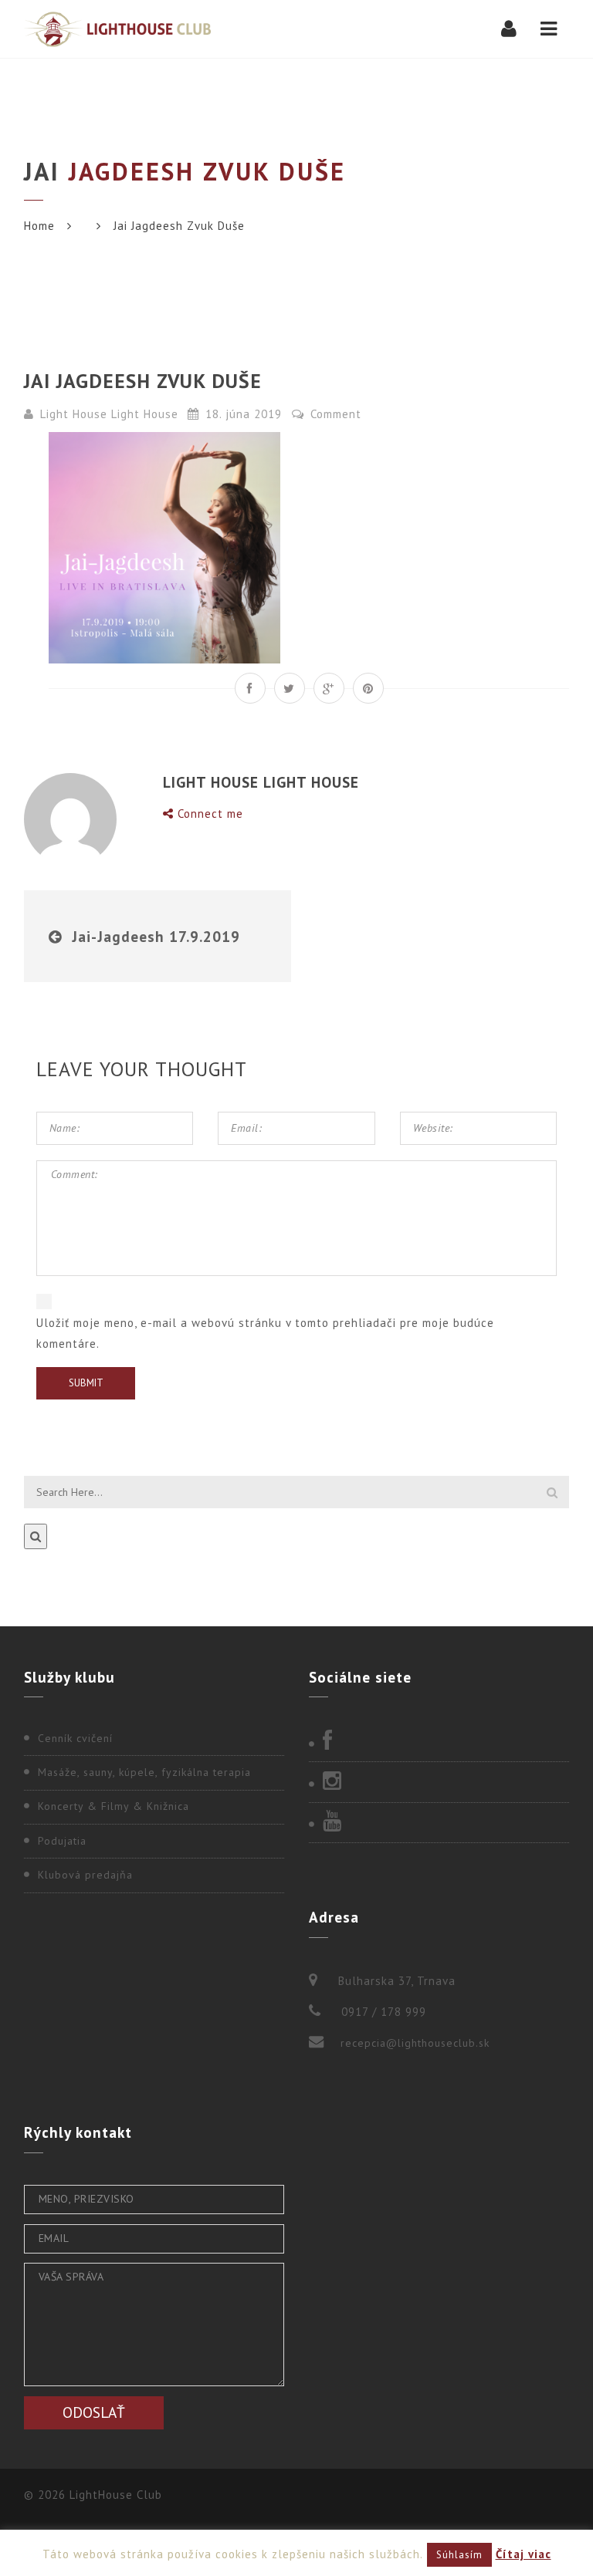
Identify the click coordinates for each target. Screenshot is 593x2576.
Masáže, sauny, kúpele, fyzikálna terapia (144, 1772)
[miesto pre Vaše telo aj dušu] (117, 29)
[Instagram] (439, 1782)
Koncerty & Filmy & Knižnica (114, 1806)
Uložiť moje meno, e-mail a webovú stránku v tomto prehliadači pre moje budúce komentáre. (265, 1333)
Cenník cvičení (75, 1738)
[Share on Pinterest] (368, 688)
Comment (334, 414)
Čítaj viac (524, 2554)
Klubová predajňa (85, 1875)
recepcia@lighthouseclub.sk (415, 2043)
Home (39, 226)
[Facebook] (439, 1742)
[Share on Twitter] (290, 688)
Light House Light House (109, 414)
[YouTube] (439, 1822)
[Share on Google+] (329, 688)
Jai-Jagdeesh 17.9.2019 (156, 936)
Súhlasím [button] (459, 2555)
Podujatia (62, 1841)
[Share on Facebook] (250, 688)
